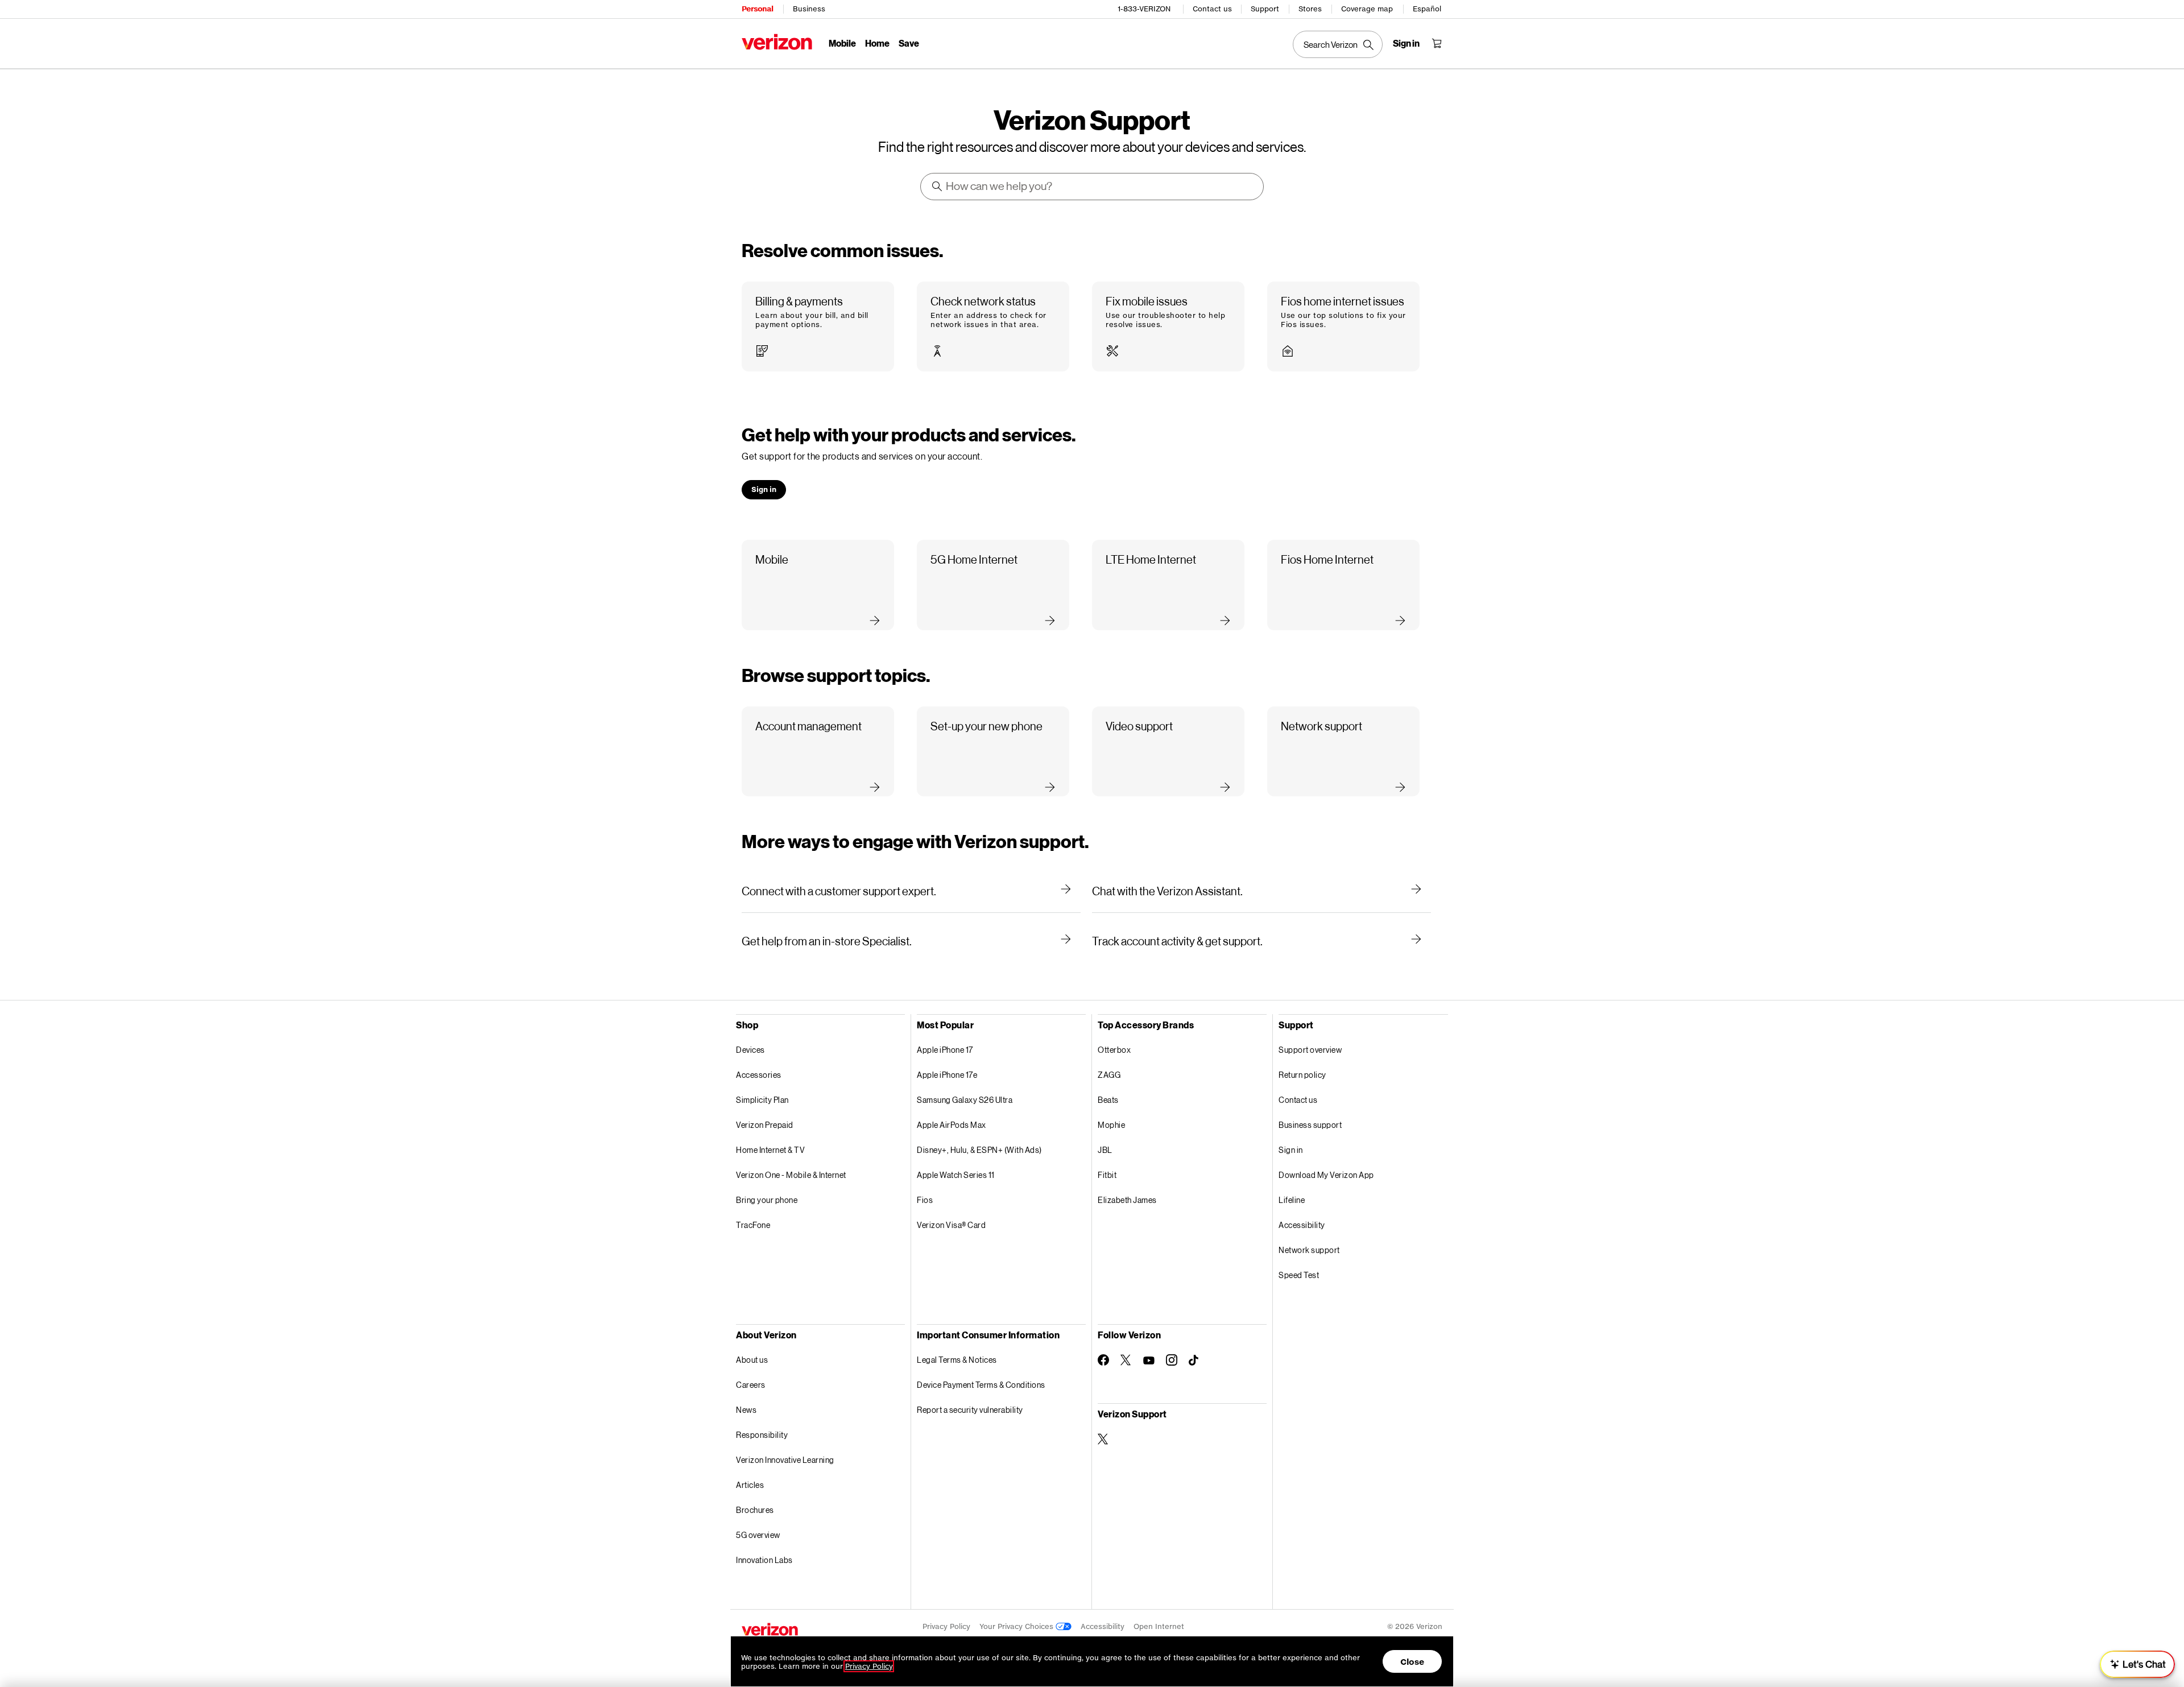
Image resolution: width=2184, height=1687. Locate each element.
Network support (1309, 1250)
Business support (1310, 1125)
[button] (818, 327)
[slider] (2137, 1664)
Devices (750, 1050)
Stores (1310, 9)
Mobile (842, 43)
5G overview (758, 1535)
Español (1427, 9)
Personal (757, 9)
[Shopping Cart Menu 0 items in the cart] (1437, 43)
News (746, 1410)
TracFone (753, 1225)
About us (752, 1360)
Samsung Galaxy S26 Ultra (965, 1100)
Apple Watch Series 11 (956, 1175)
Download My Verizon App (1326, 1175)
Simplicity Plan (762, 1100)
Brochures (755, 1510)
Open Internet (1159, 1626)
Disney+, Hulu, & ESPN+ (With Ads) (979, 1150)
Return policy (1302, 1075)
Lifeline (1292, 1200)
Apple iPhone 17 (945, 1050)
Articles (750, 1485)
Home (877, 43)
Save (909, 43)
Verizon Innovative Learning (785, 1460)
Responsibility (762, 1435)
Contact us (1212, 9)
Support (1265, 9)
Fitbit (1107, 1175)
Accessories (759, 1075)
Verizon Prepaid (765, 1125)
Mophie (1111, 1125)
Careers (751, 1385)
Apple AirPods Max (952, 1125)
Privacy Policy (946, 1626)
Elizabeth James (1127, 1200)
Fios (925, 1200)
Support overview (1310, 1050)
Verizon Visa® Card (951, 1225)
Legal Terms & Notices (957, 1360)
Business (809, 9)
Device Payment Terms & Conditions (981, 1385)
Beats (1108, 1100)
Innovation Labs (764, 1560)
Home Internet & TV (770, 1150)
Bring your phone (767, 1200)
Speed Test (1299, 1275)
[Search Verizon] (1338, 44)
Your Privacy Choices (1017, 1626)
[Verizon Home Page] (777, 42)
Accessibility (1302, 1225)
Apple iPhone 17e (947, 1075)
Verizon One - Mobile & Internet (791, 1175)
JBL (1105, 1150)
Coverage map (1367, 9)
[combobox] (1093, 187)
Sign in (1291, 1150)
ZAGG (1109, 1075)
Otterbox (1114, 1050)
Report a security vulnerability (970, 1410)
